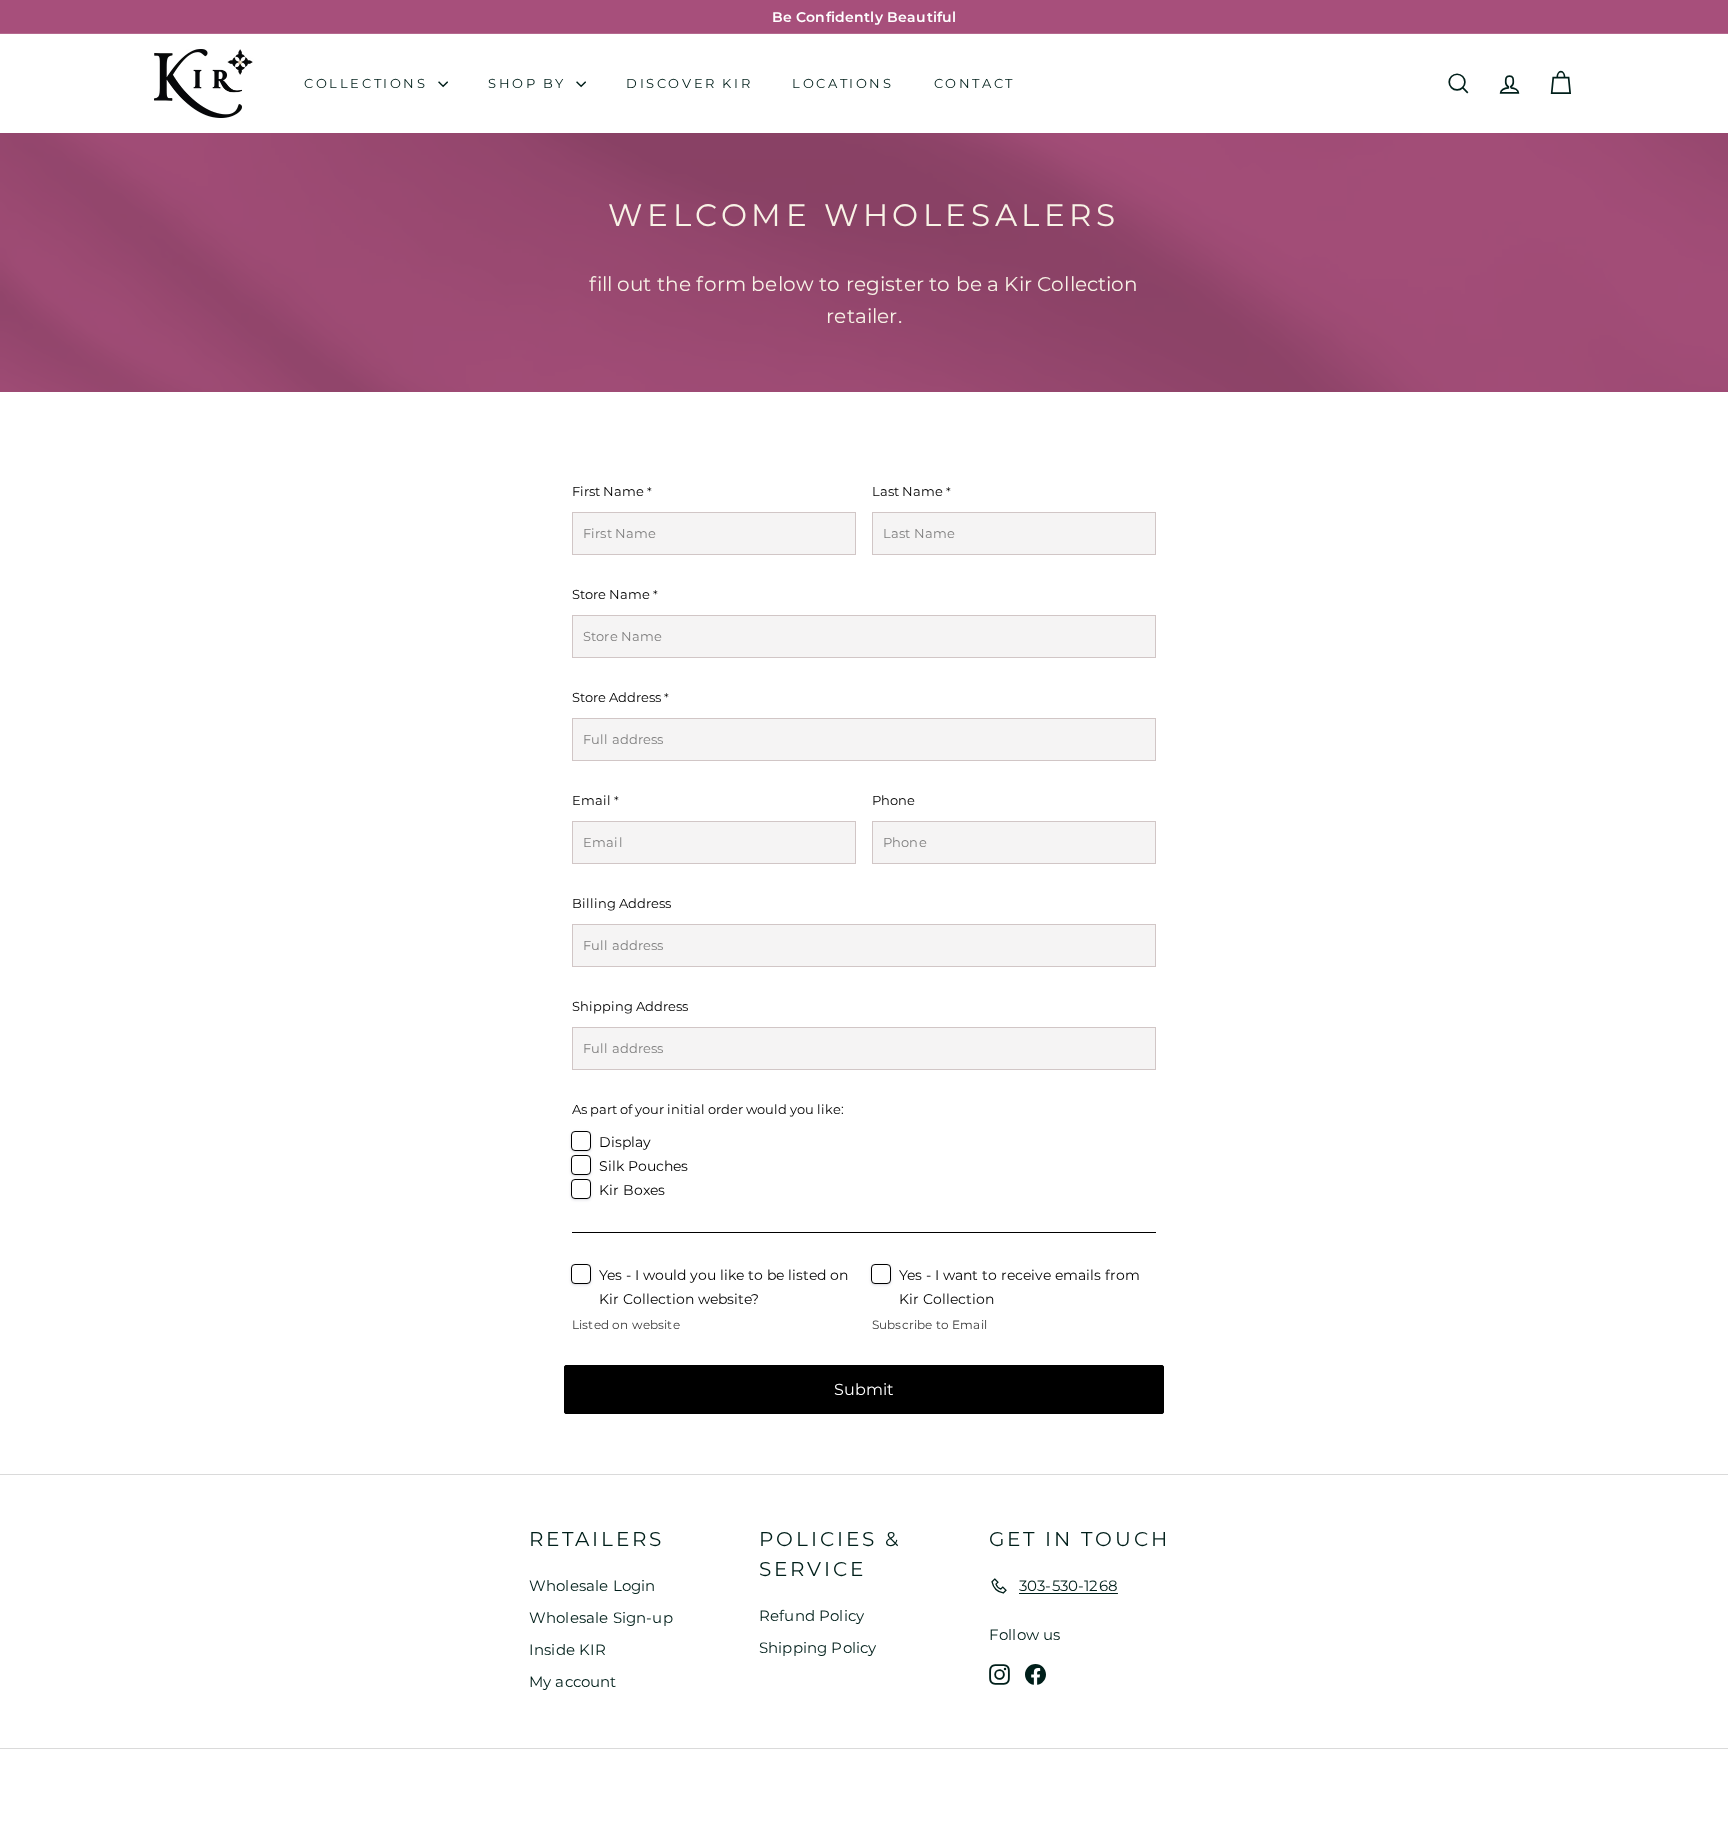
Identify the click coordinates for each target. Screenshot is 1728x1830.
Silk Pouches (643, 1166)
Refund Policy (811, 1615)
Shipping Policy (817, 1647)
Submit (864, 1389)
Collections (368, 83)
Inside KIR (568, 1649)
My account (573, 1681)
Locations (842, 83)
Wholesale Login (592, 1585)
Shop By (529, 83)
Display (625, 1142)
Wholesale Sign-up (601, 1617)
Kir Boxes (632, 1190)
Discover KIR (689, 83)
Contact (974, 83)
